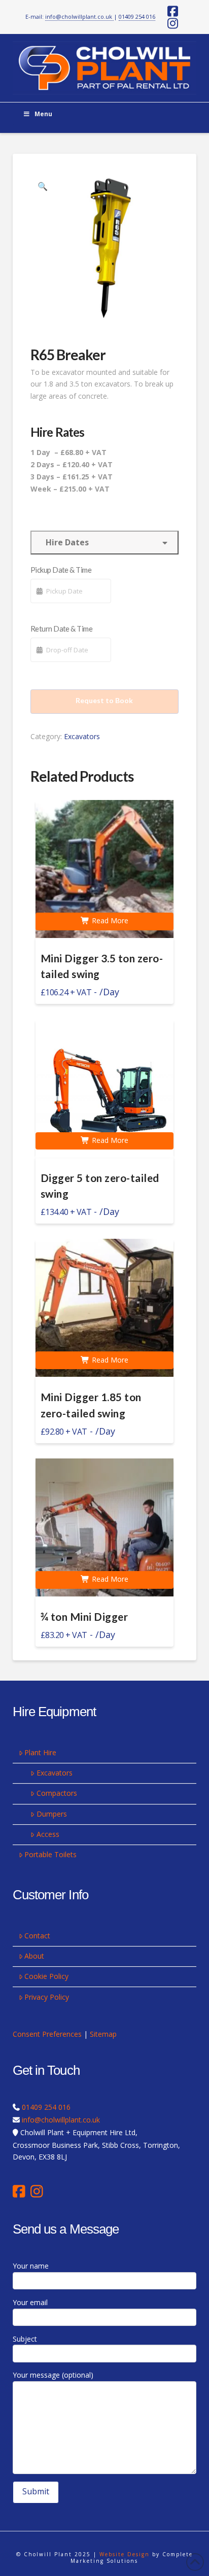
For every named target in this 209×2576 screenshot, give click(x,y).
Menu (43, 114)
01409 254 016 (137, 16)
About (34, 1956)
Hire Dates (65, 542)
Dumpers (52, 1814)
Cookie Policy (46, 1976)
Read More (109, 920)
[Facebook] (22, 2191)
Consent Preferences (47, 2034)
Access (48, 1834)
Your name (31, 2266)
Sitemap (103, 2034)
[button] (43, 186)
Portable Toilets (50, 1854)
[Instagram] (37, 2191)
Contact (37, 1936)
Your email (30, 2302)
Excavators (82, 736)
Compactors (57, 1793)
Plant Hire (40, 1752)
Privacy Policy (47, 1997)
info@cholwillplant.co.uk (79, 16)
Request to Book (104, 700)
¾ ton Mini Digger (84, 1617)
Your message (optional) (53, 2375)
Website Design (125, 2554)
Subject (25, 2339)
